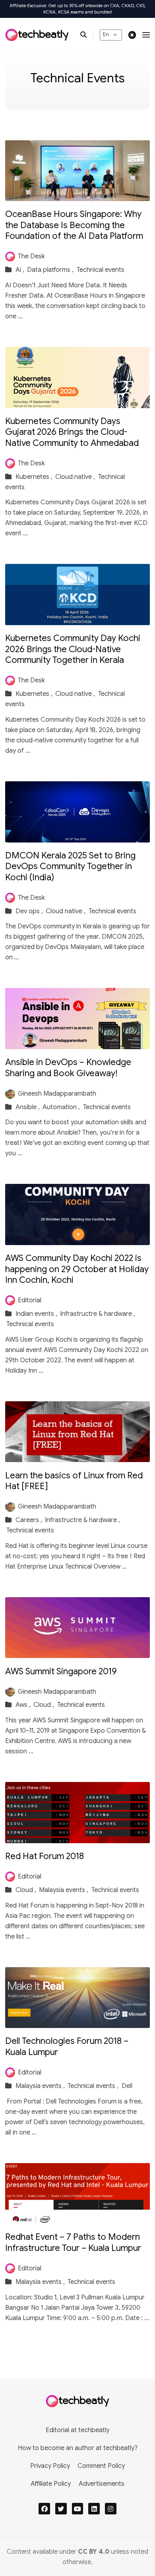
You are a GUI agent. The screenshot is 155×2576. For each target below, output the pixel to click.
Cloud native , (76, 477)
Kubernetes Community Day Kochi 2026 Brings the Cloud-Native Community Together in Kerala (73, 649)
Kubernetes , (35, 477)
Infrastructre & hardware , (98, 1314)
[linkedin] (94, 2509)
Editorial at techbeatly (77, 2430)
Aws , (24, 1705)
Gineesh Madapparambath (57, 1094)
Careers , (30, 1520)
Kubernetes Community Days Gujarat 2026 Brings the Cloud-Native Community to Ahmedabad (72, 432)
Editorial (30, 1300)
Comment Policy (101, 2466)
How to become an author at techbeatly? (78, 2448)
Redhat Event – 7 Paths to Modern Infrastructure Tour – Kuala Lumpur (73, 2242)
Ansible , (28, 1107)
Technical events (101, 270)
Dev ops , (30, 911)
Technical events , (94, 2086)
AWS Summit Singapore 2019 (61, 1671)
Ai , (21, 270)
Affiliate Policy (51, 2484)
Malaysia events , (64, 1890)
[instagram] (111, 2509)
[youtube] (78, 2509)
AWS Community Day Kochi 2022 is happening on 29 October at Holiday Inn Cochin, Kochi (77, 1269)
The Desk (31, 256)
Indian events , (37, 1314)
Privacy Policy (50, 2466)
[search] (87, 35)
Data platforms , (51, 270)
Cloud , (45, 1705)
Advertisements (102, 2484)
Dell (127, 2086)
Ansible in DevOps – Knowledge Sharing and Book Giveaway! (68, 1068)
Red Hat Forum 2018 (45, 1856)
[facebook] (44, 2509)
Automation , (62, 1107)
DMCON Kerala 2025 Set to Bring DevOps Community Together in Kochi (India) (70, 866)
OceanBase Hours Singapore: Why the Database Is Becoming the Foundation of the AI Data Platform (74, 225)
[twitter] (61, 2509)
